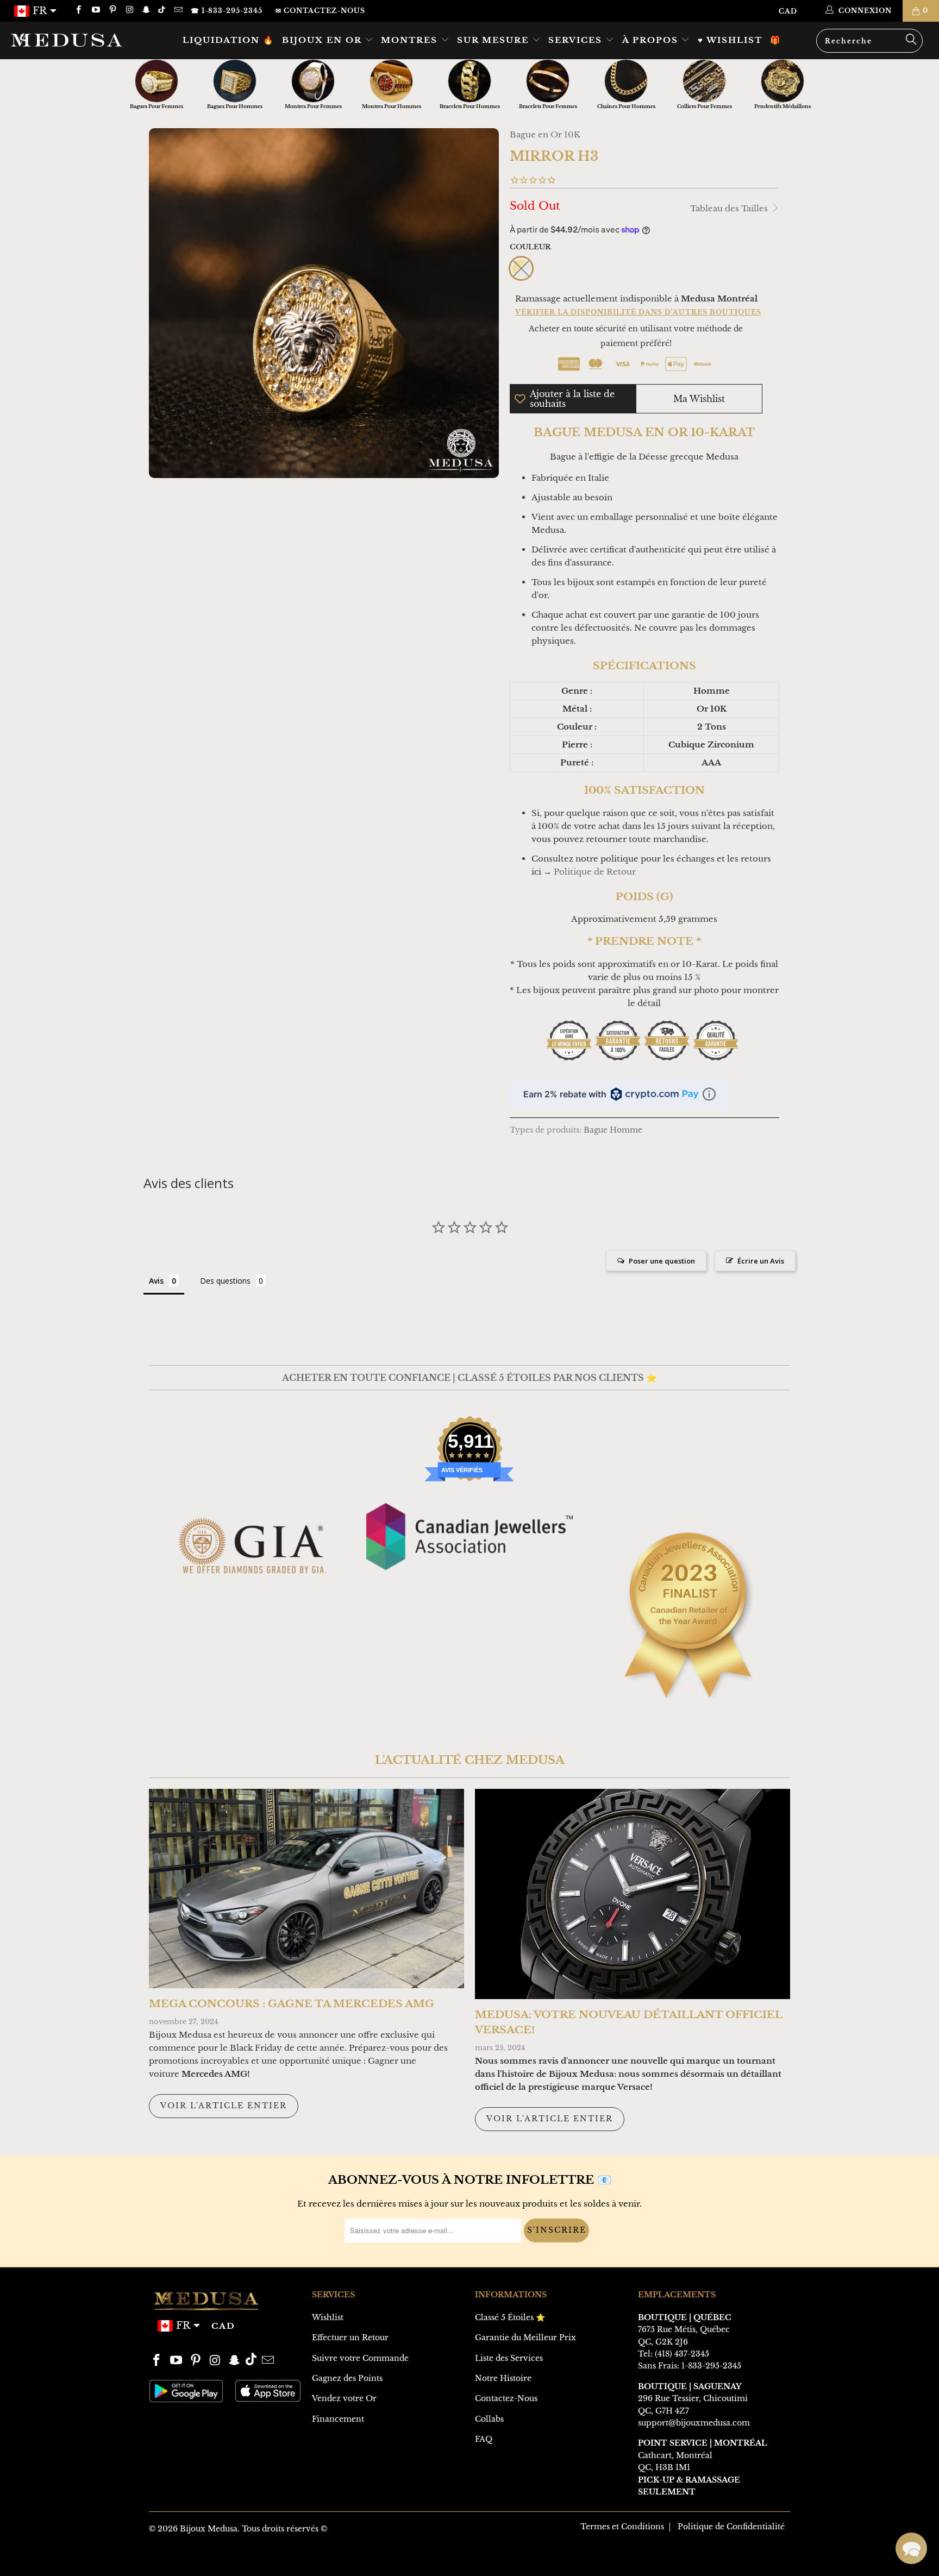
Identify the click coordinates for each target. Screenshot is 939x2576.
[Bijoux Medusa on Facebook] (78, 11)
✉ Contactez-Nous (320, 11)
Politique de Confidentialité (731, 2527)
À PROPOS (652, 40)
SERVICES (577, 40)
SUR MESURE (494, 40)
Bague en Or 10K (545, 134)
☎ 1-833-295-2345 (227, 11)
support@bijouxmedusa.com (694, 2423)
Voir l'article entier (224, 2106)
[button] (911, 2548)
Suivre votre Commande (360, 2358)
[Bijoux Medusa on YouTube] (95, 11)
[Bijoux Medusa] (80, 40)
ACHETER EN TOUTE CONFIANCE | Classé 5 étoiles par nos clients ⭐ (469, 1378)
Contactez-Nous (506, 2398)
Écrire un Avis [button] (761, 1261)
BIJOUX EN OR (323, 40)
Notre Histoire (503, 2378)
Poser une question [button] (662, 1261)
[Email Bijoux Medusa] (177, 11)
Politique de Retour (595, 872)
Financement (338, 2419)
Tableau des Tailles (730, 208)
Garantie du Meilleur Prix (525, 2338)
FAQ (484, 2439)
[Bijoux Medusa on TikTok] (163, 11)
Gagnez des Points (347, 2378)
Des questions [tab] (225, 1281)
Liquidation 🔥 (229, 40)
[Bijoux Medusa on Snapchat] (146, 11)
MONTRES (411, 40)
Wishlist (328, 2317)
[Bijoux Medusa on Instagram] (129, 11)
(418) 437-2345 (682, 2354)
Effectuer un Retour (350, 2338)
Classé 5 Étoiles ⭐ (510, 2317)
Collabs (489, 2419)
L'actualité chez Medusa (470, 1760)
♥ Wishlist (730, 40)
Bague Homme (613, 1130)
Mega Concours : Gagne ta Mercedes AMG (292, 2004)
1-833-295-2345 (711, 2366)
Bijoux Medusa (209, 2529)
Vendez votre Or (344, 2398)
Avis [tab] (156, 1281)
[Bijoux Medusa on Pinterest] (112, 11)
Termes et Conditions (622, 2527)
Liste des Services (509, 2358)
